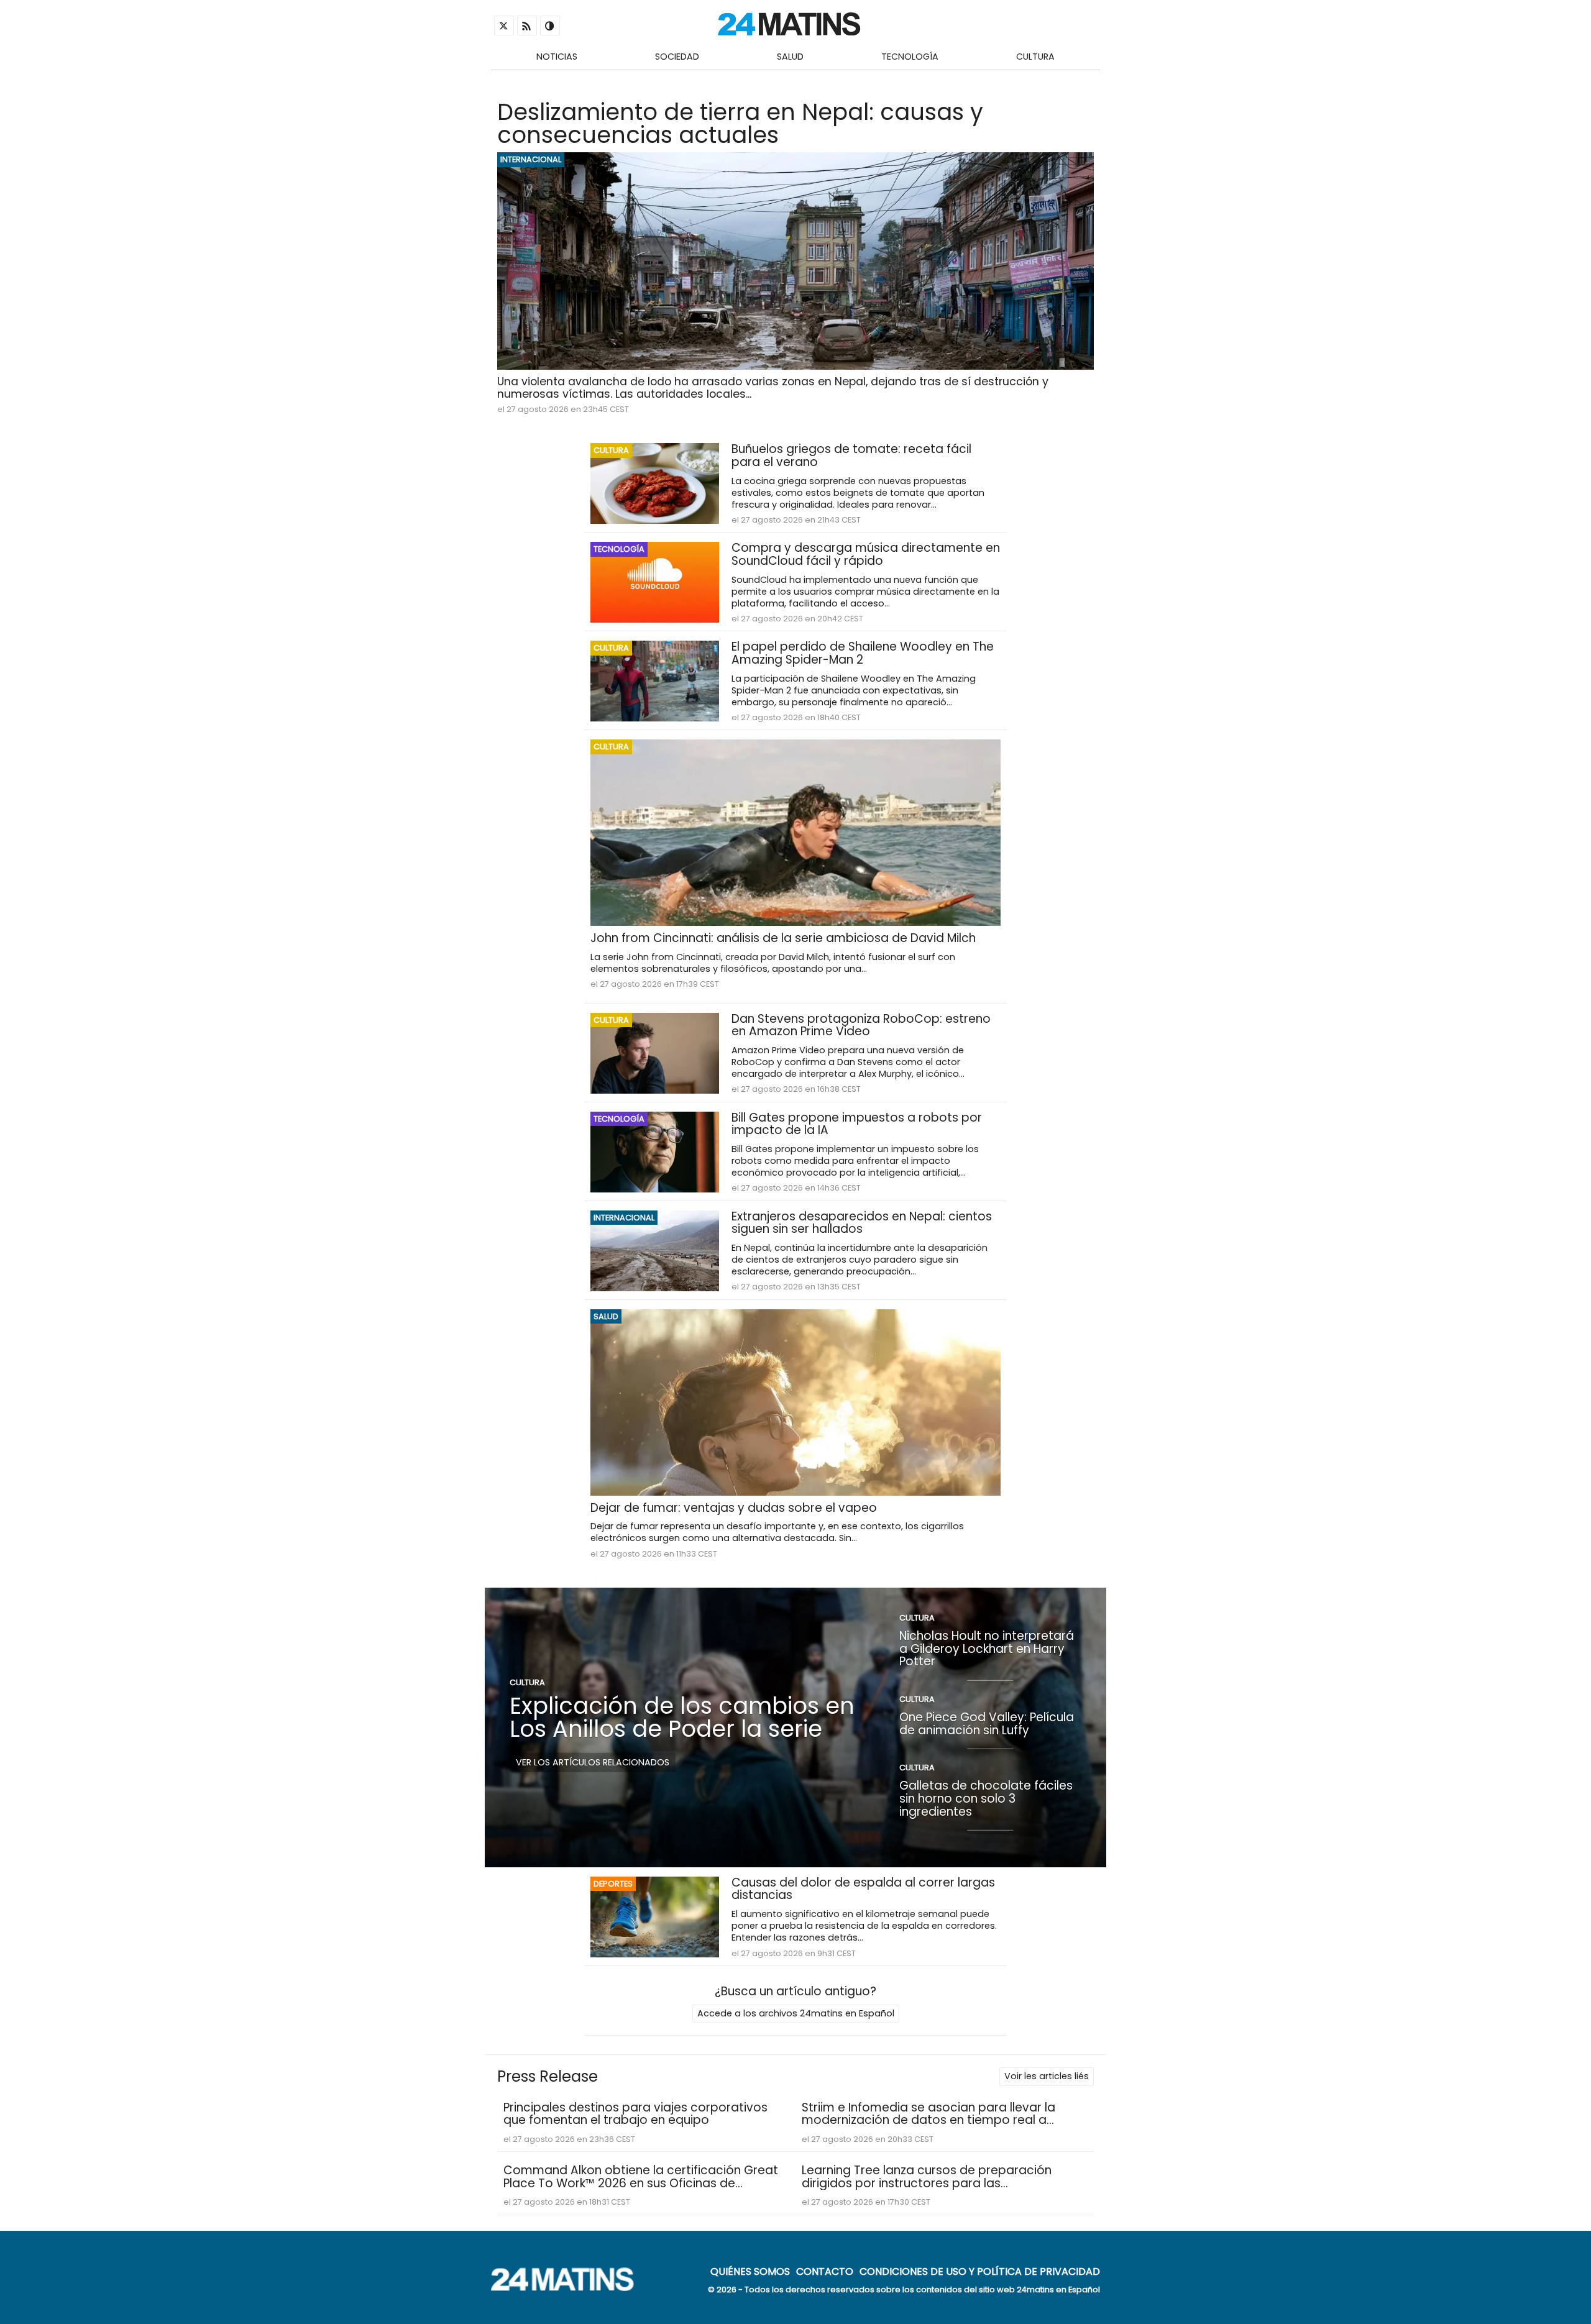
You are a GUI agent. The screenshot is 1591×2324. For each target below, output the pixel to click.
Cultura (1035, 57)
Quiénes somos (750, 2271)
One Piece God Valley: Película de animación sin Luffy (987, 1724)
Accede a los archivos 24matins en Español (796, 2013)
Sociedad (677, 57)
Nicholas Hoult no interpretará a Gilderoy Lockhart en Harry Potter (987, 1649)
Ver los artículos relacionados (593, 1762)
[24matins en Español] (569, 2288)
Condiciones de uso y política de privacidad (980, 2271)
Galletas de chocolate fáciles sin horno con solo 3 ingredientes (986, 1798)
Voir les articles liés (1047, 2076)
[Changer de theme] (550, 25)
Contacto (825, 2271)
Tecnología (910, 57)
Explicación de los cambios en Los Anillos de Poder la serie (682, 1717)
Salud (790, 57)
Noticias (557, 57)
